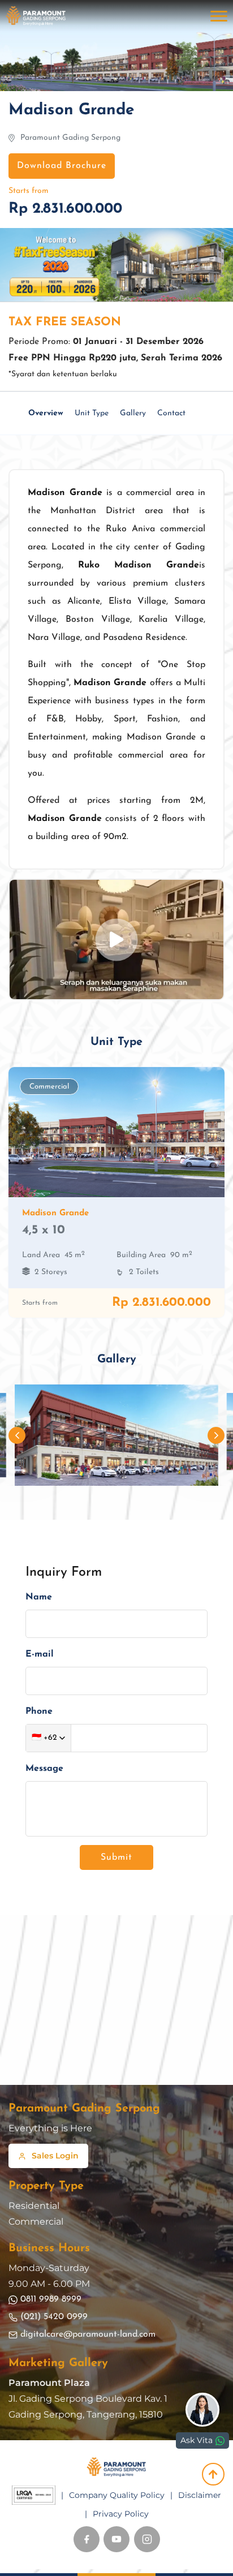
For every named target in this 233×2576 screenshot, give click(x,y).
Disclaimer (200, 2495)
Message (44, 1769)
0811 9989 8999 (51, 2299)
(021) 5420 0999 (54, 2317)
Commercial (36, 2222)
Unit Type (92, 413)
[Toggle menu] (219, 16)
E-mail (40, 1654)
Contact (171, 413)
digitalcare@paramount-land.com (88, 2334)
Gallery (133, 413)
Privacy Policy (121, 2514)
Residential (34, 2206)
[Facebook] (87, 2539)
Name (39, 1597)
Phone (39, 1711)
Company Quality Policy (117, 2495)
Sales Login (55, 2156)
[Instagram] (147, 2539)
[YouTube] (116, 2539)
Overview (46, 413)
